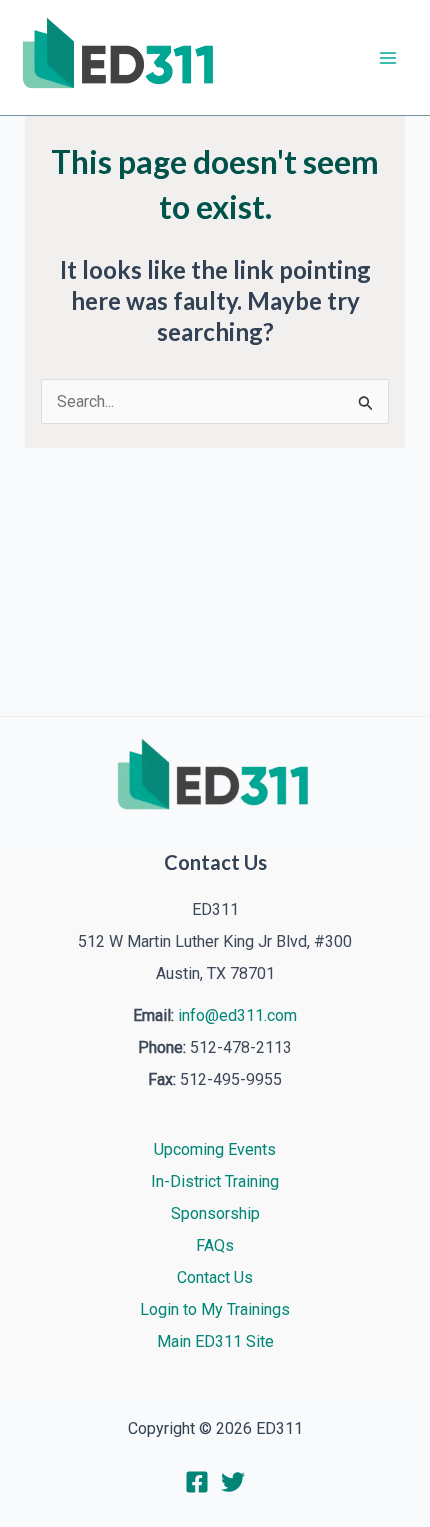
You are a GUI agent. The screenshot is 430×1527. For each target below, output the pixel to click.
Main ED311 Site (215, 1341)
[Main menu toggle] (388, 58)
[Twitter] (233, 1482)
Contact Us (215, 1277)
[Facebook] (197, 1482)
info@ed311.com (237, 1015)
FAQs (215, 1245)
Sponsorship (215, 1213)
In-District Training (215, 1181)
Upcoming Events (215, 1149)
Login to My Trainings (215, 1309)
